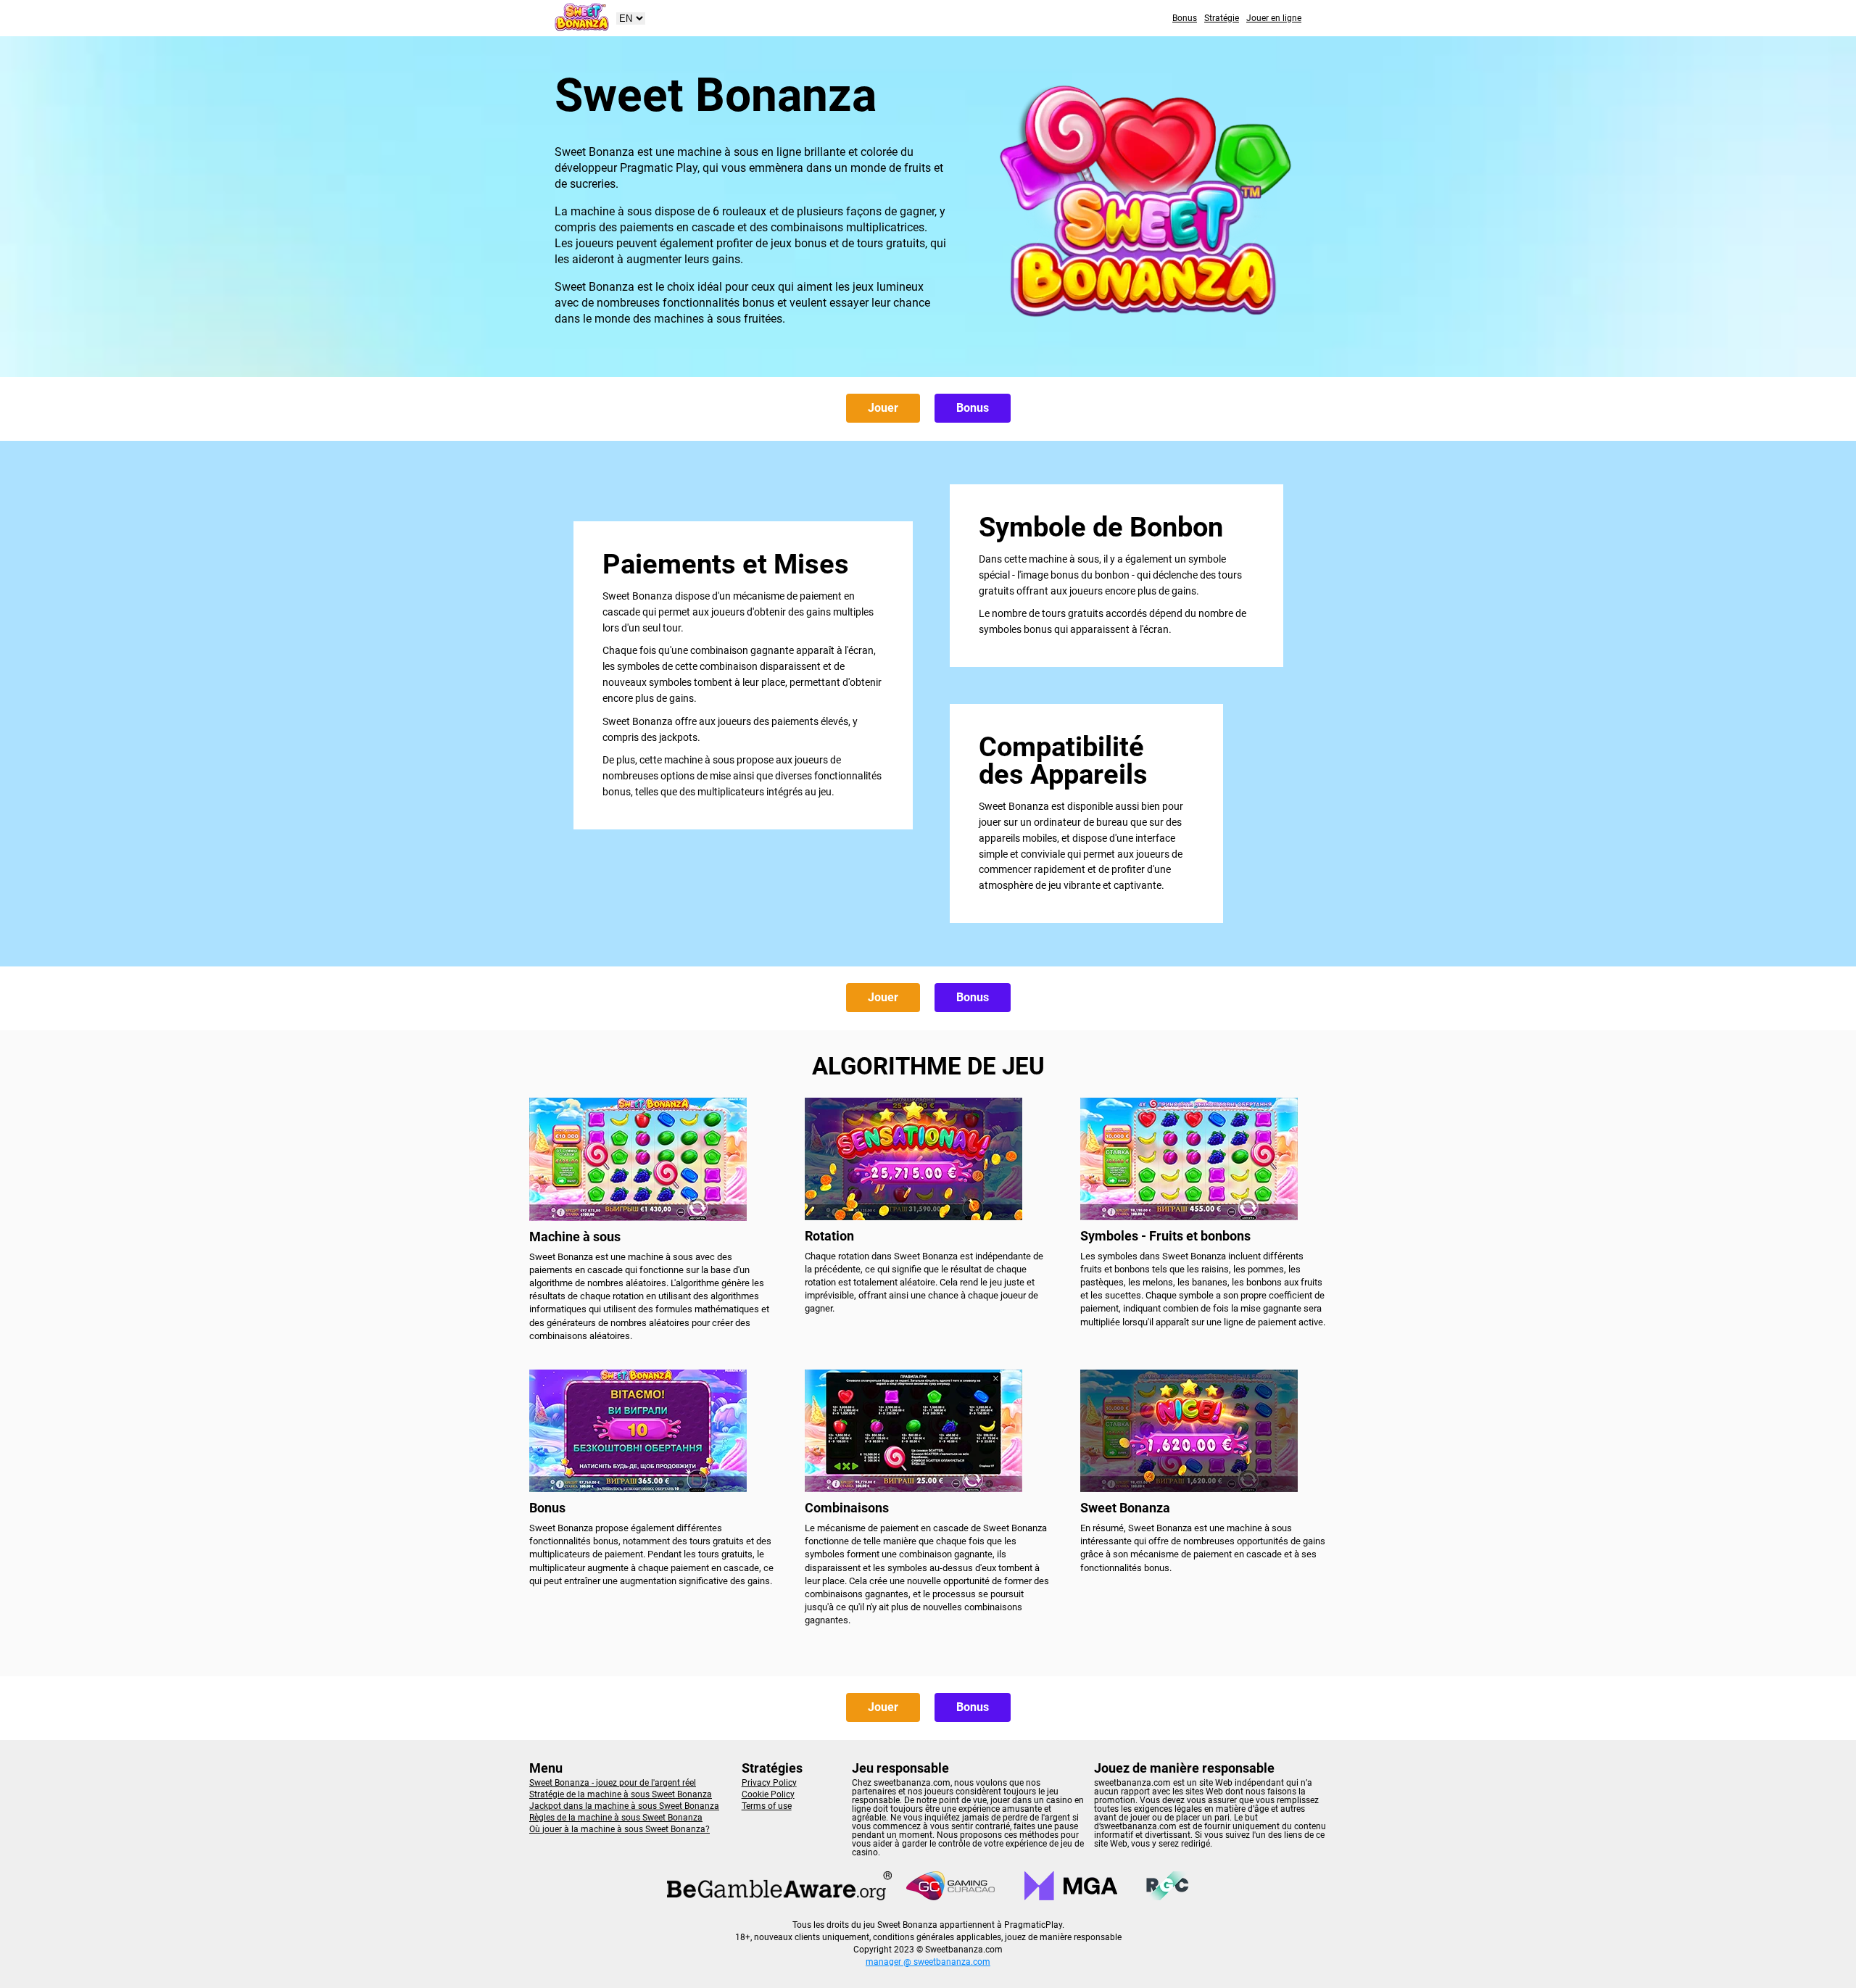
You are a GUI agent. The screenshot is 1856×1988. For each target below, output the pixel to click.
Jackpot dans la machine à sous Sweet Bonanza (624, 1806)
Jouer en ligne (1274, 18)
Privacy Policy (769, 1783)
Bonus (1185, 18)
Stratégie (1222, 18)
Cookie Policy (768, 1794)
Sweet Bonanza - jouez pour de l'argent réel (613, 1783)
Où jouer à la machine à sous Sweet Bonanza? (620, 1829)
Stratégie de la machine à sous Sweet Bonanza (621, 1794)
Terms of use (767, 1806)
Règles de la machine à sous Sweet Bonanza (616, 1818)
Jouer (883, 408)
